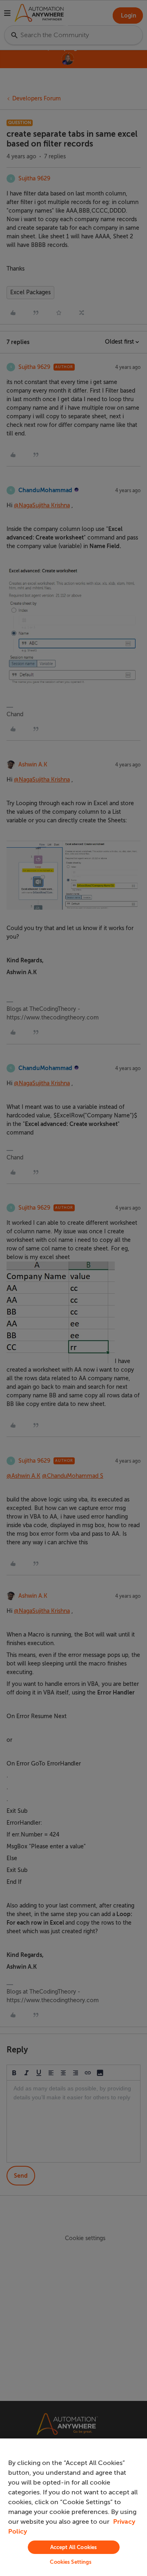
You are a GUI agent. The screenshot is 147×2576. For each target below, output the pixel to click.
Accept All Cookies (73, 2547)
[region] (73, 2507)
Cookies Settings (71, 2562)
